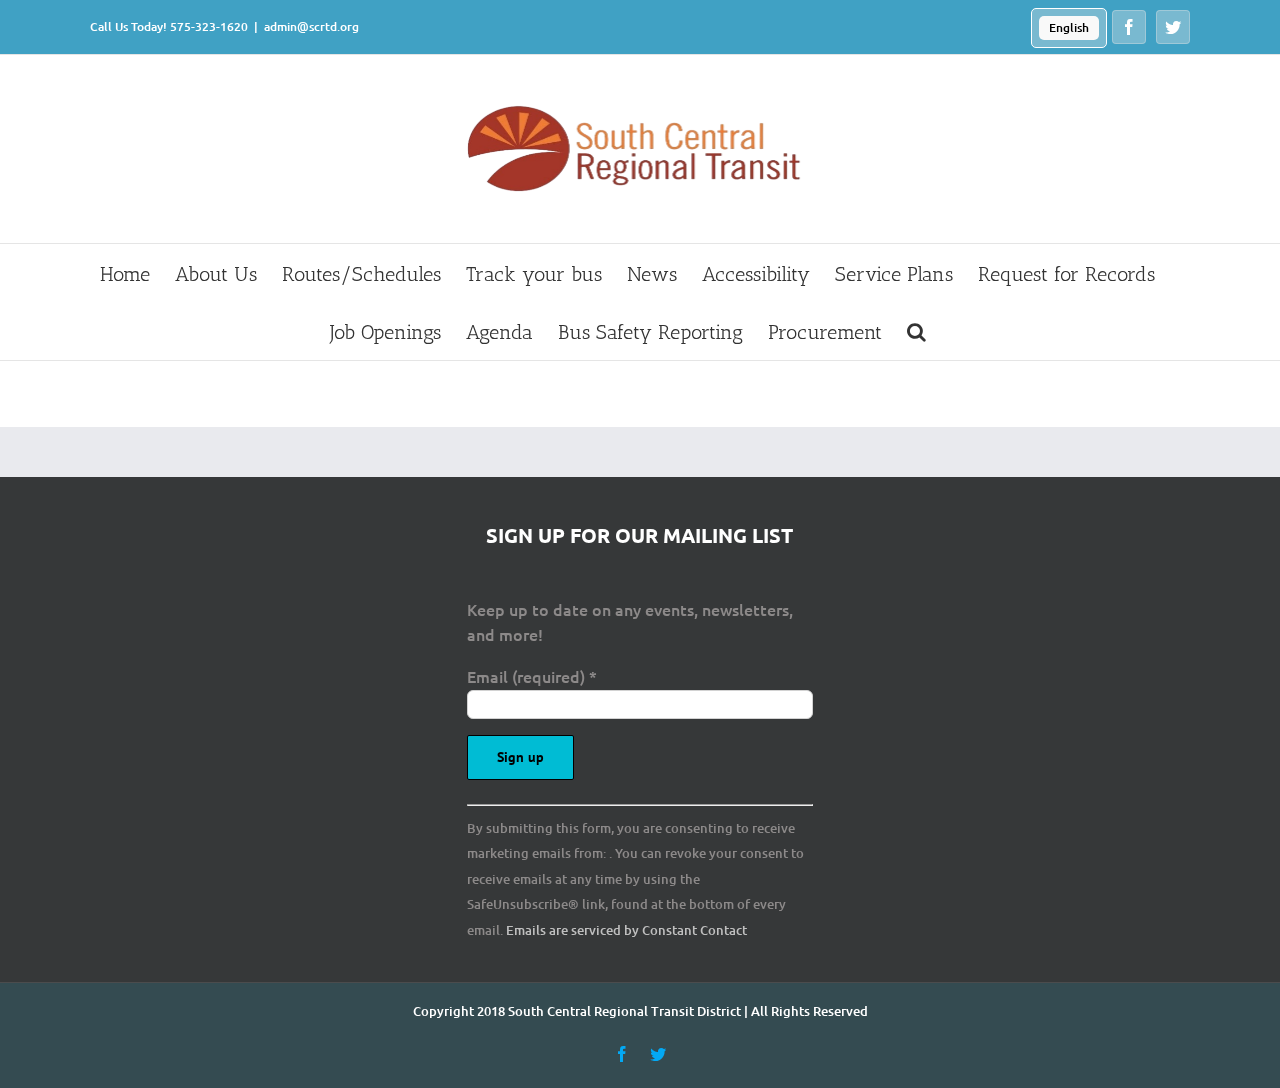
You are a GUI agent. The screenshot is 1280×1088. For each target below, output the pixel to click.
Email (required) (532, 676)
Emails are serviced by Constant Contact (626, 930)
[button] (916, 331)
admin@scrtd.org (311, 26)
